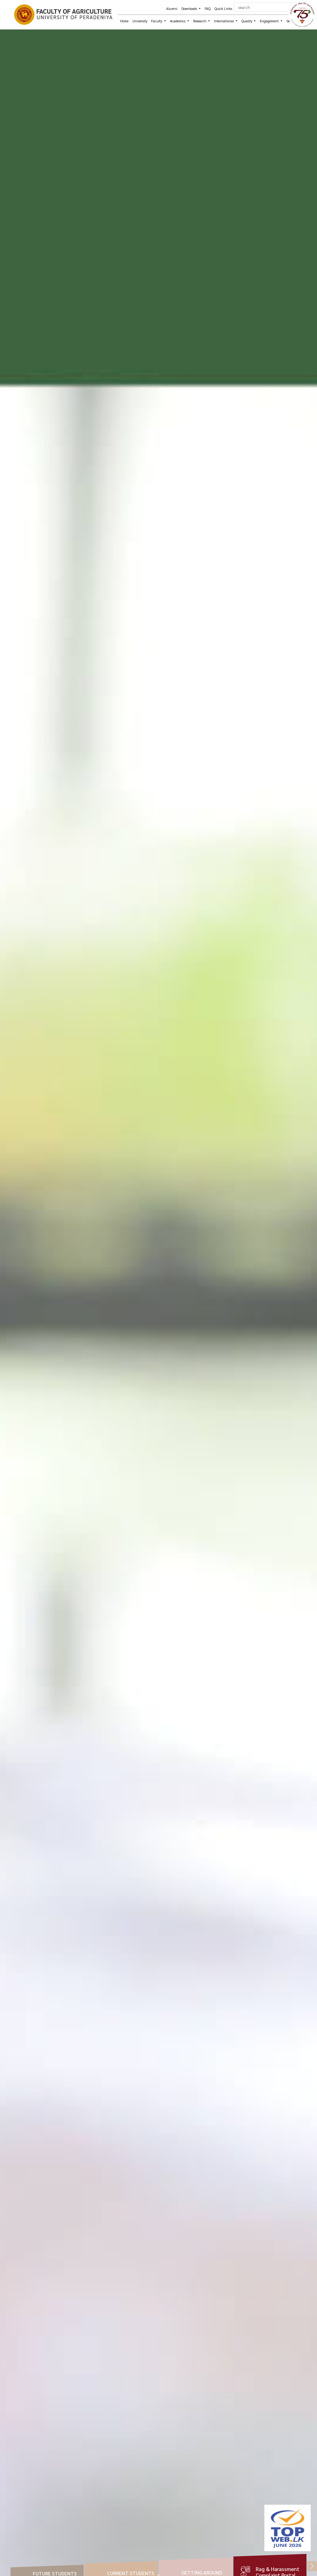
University (140, 21)
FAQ (208, 9)
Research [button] (200, 21)
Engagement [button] (270, 21)
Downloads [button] (190, 9)
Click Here (254, 2558)
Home (124, 21)
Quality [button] (247, 21)
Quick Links (223, 9)
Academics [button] (178, 21)
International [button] (224, 21)
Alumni (172, 9)
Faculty (157, 21)
